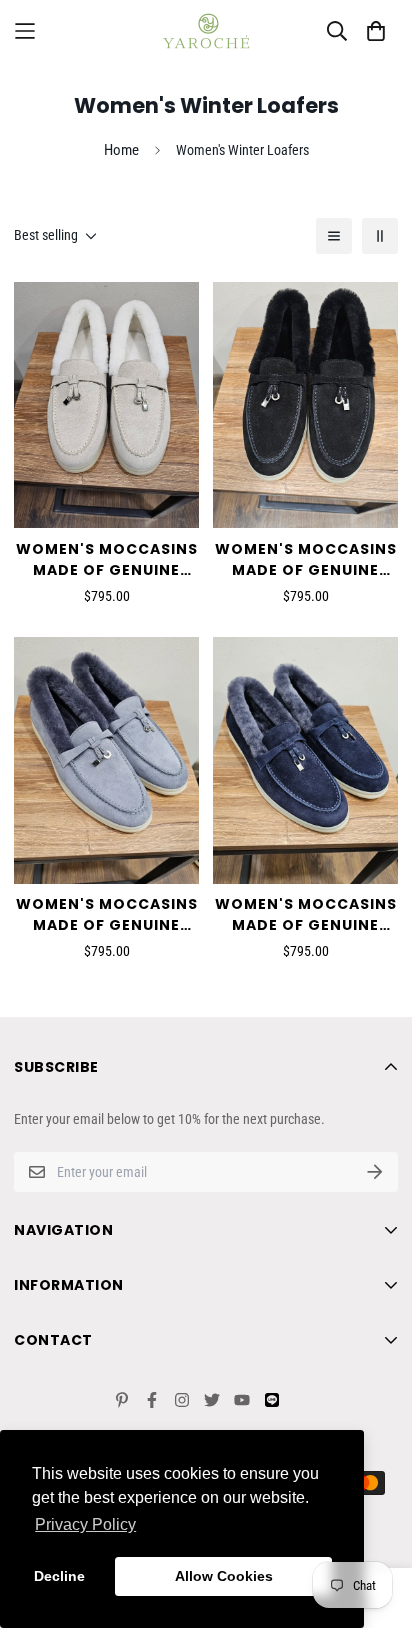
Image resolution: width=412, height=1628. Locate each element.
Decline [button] (59, 1576)
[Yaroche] (206, 31)
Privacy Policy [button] (85, 1524)
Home (121, 150)
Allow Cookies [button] (224, 1576)
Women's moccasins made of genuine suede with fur (107, 560)
